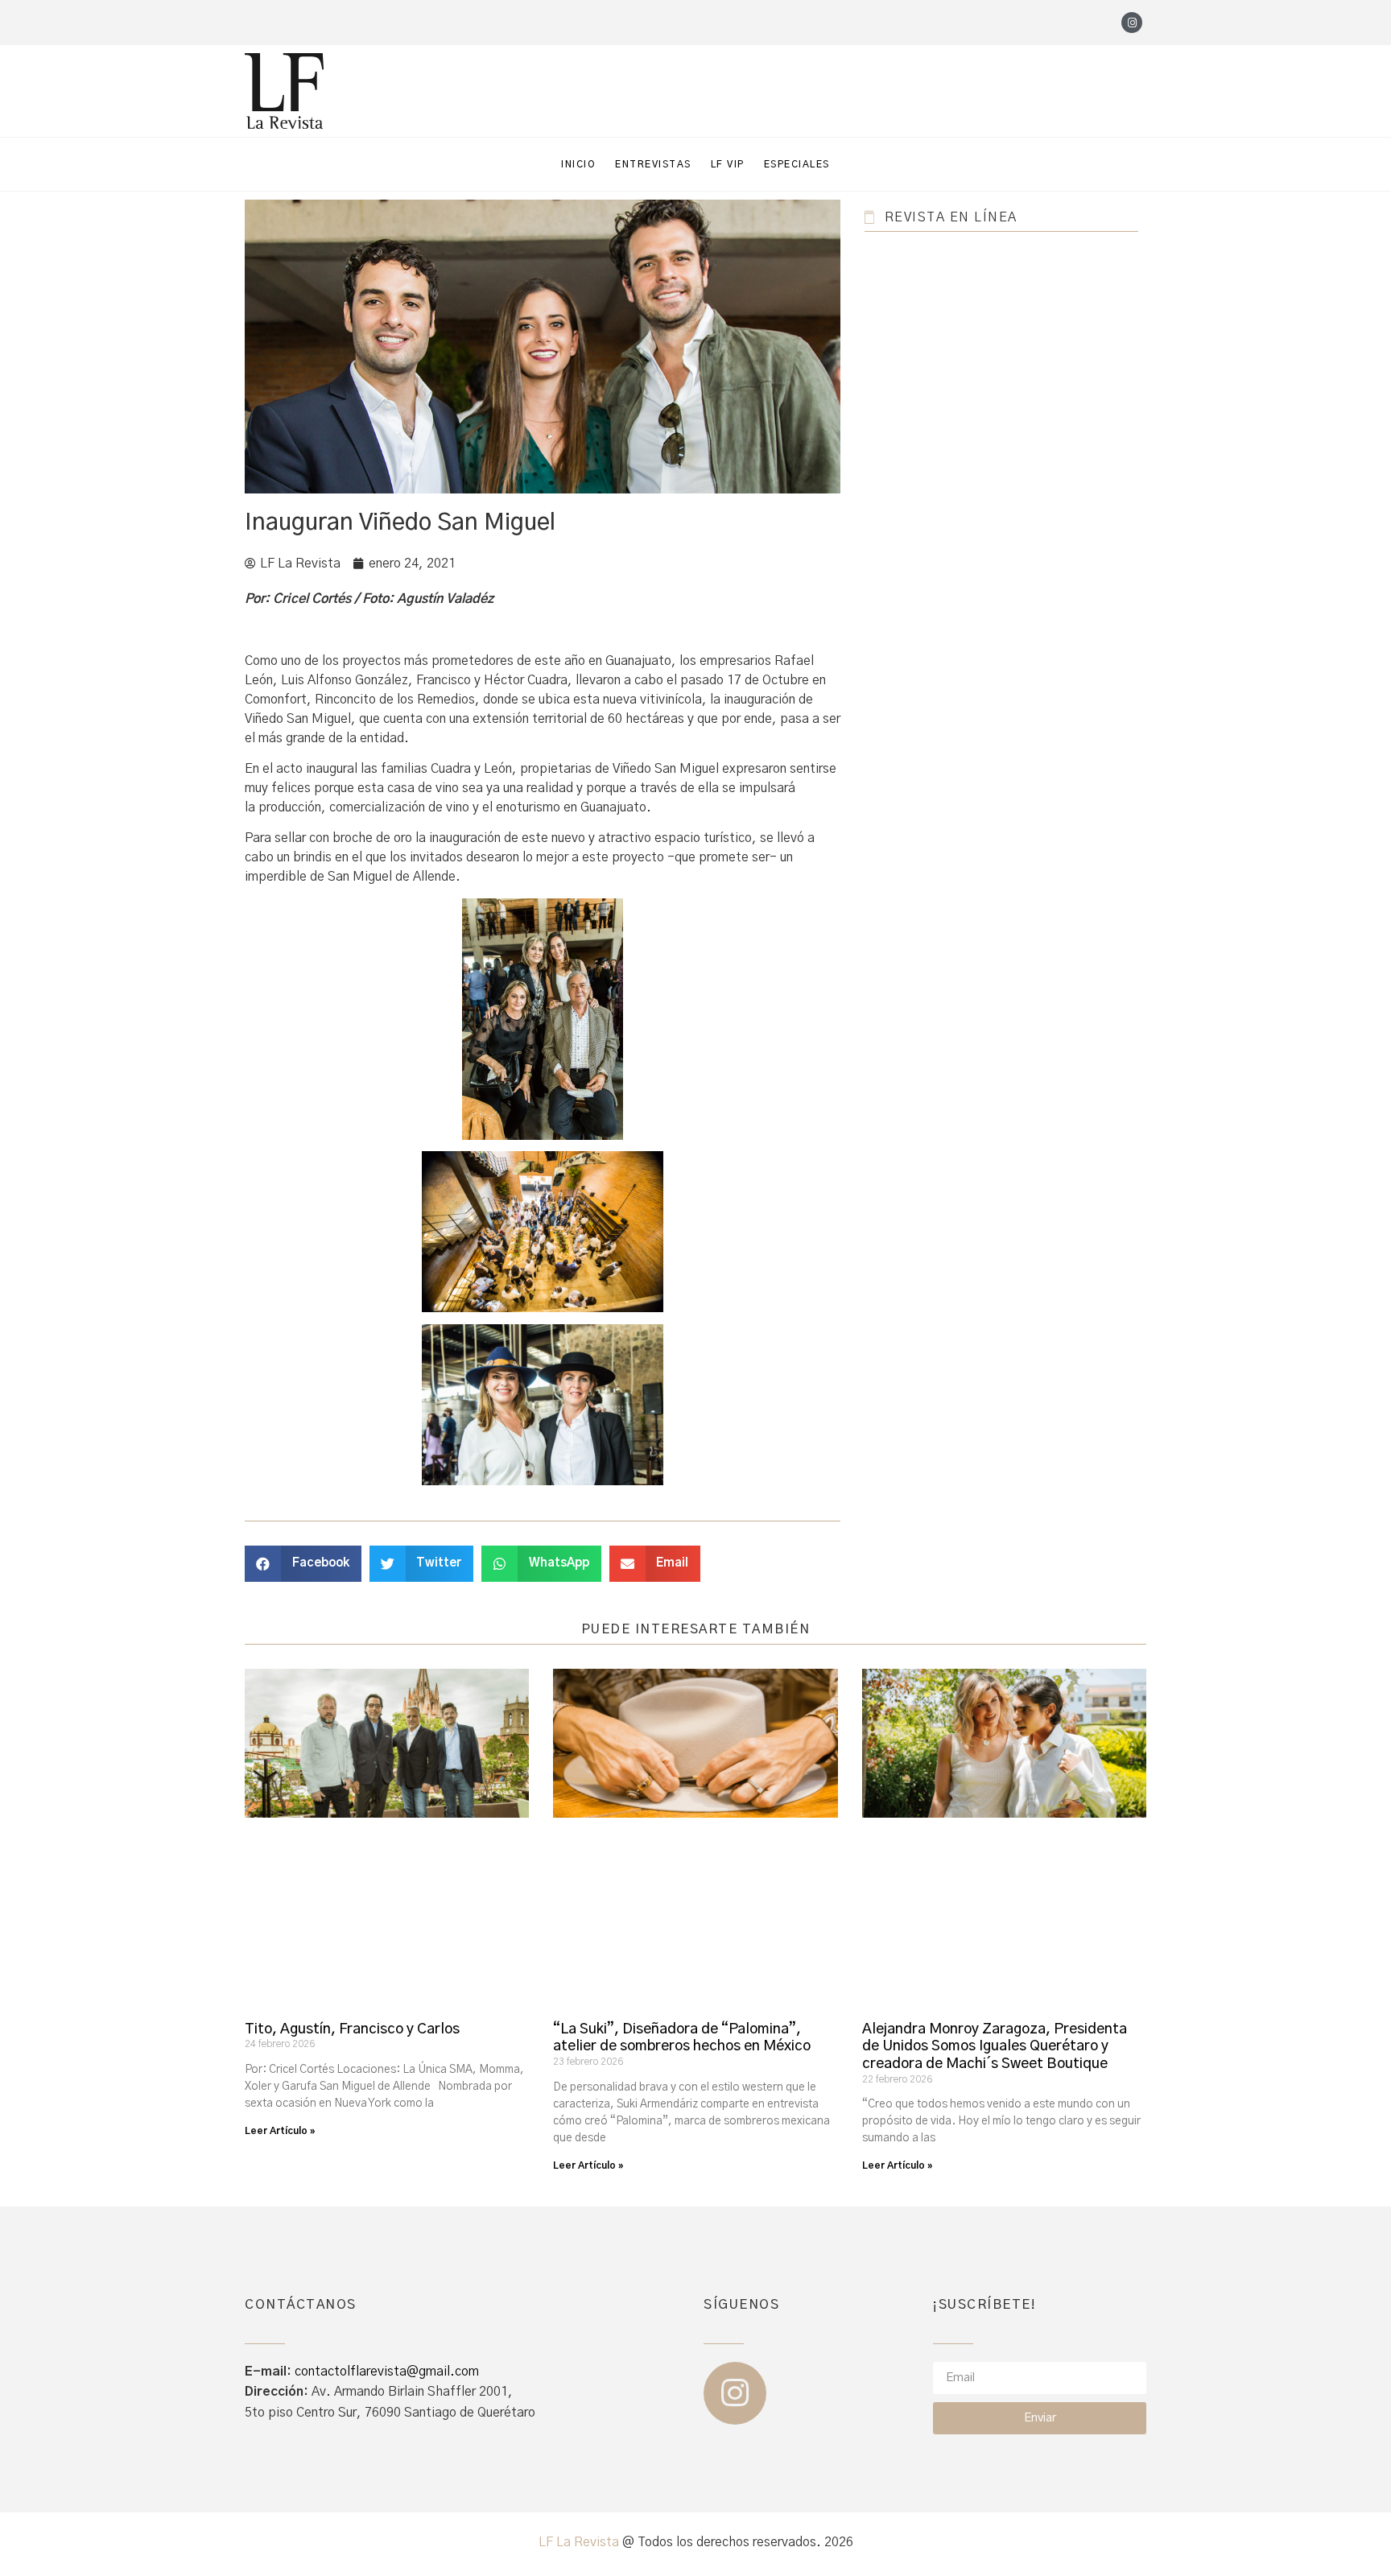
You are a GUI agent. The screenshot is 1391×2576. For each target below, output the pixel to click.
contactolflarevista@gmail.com (387, 2372)
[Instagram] (1132, 23)
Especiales (797, 164)
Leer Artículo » (280, 2131)
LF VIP (728, 164)
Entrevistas (653, 164)
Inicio (578, 164)
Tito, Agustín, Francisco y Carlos (352, 2029)
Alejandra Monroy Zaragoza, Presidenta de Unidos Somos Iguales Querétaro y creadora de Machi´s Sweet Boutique (995, 2047)
